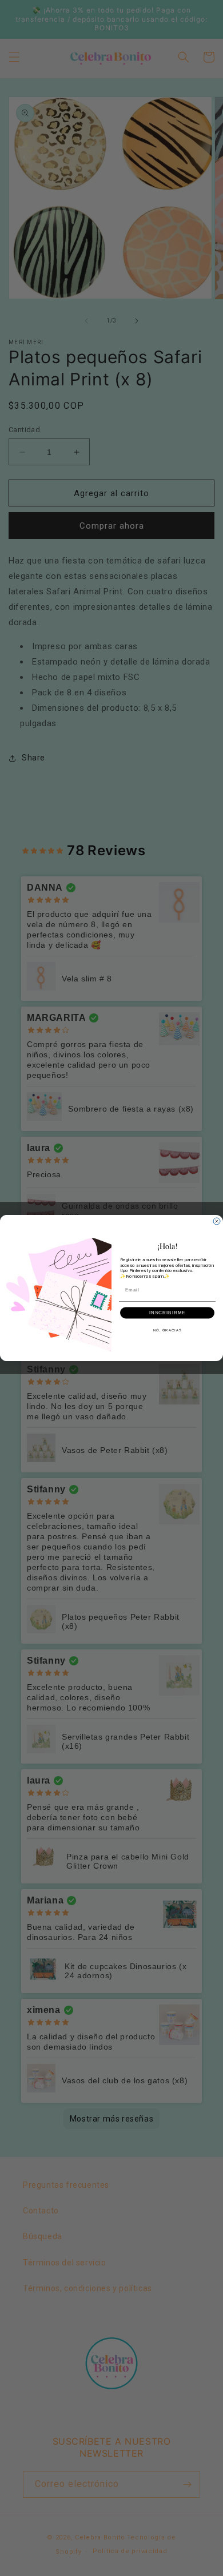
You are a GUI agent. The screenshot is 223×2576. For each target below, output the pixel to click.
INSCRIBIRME (168, 1313)
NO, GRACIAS (168, 1330)
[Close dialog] (217, 1221)
